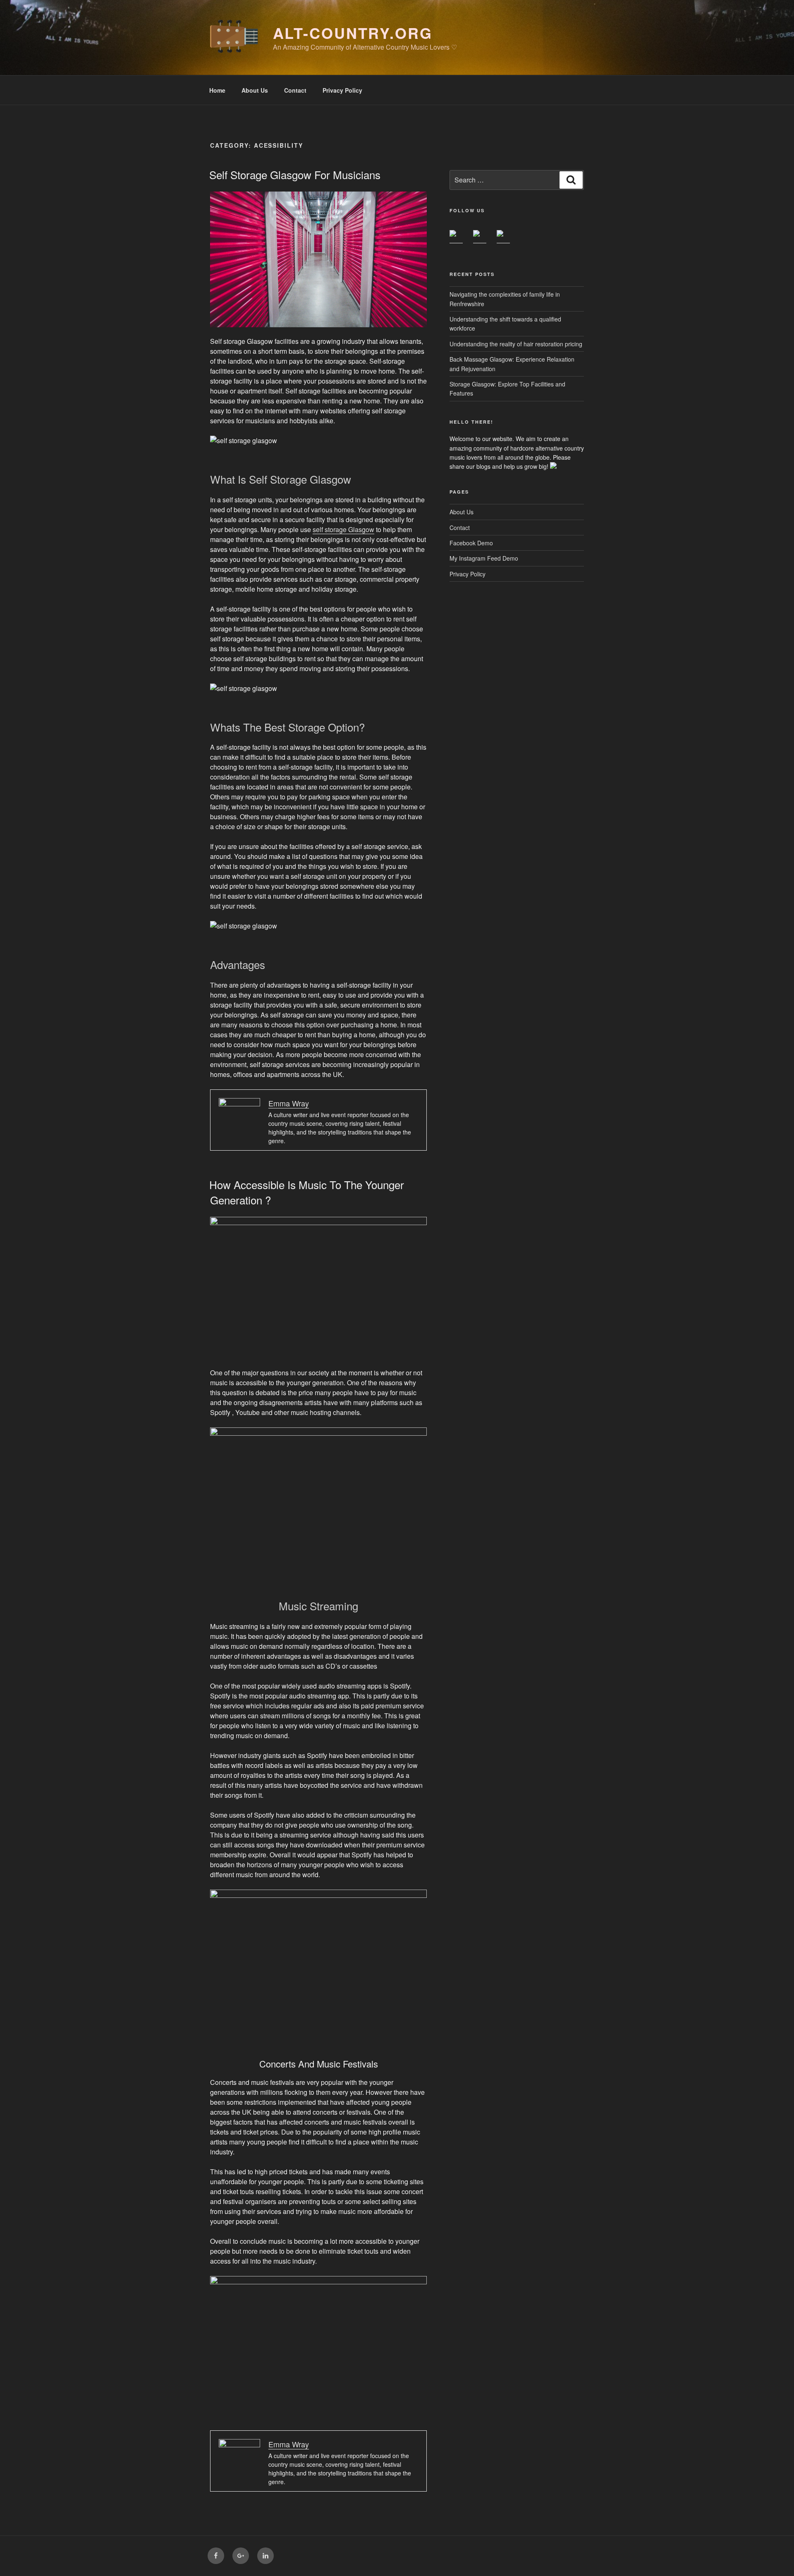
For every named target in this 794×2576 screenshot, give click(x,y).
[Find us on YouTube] (503, 237)
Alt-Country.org (353, 33)
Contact (295, 90)
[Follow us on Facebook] (456, 237)
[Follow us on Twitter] (480, 237)
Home (217, 90)
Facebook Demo (471, 543)
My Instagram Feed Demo (484, 558)
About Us (255, 90)
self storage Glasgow (343, 529)
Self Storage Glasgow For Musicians (295, 174)
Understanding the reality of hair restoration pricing (516, 344)
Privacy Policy (342, 90)
